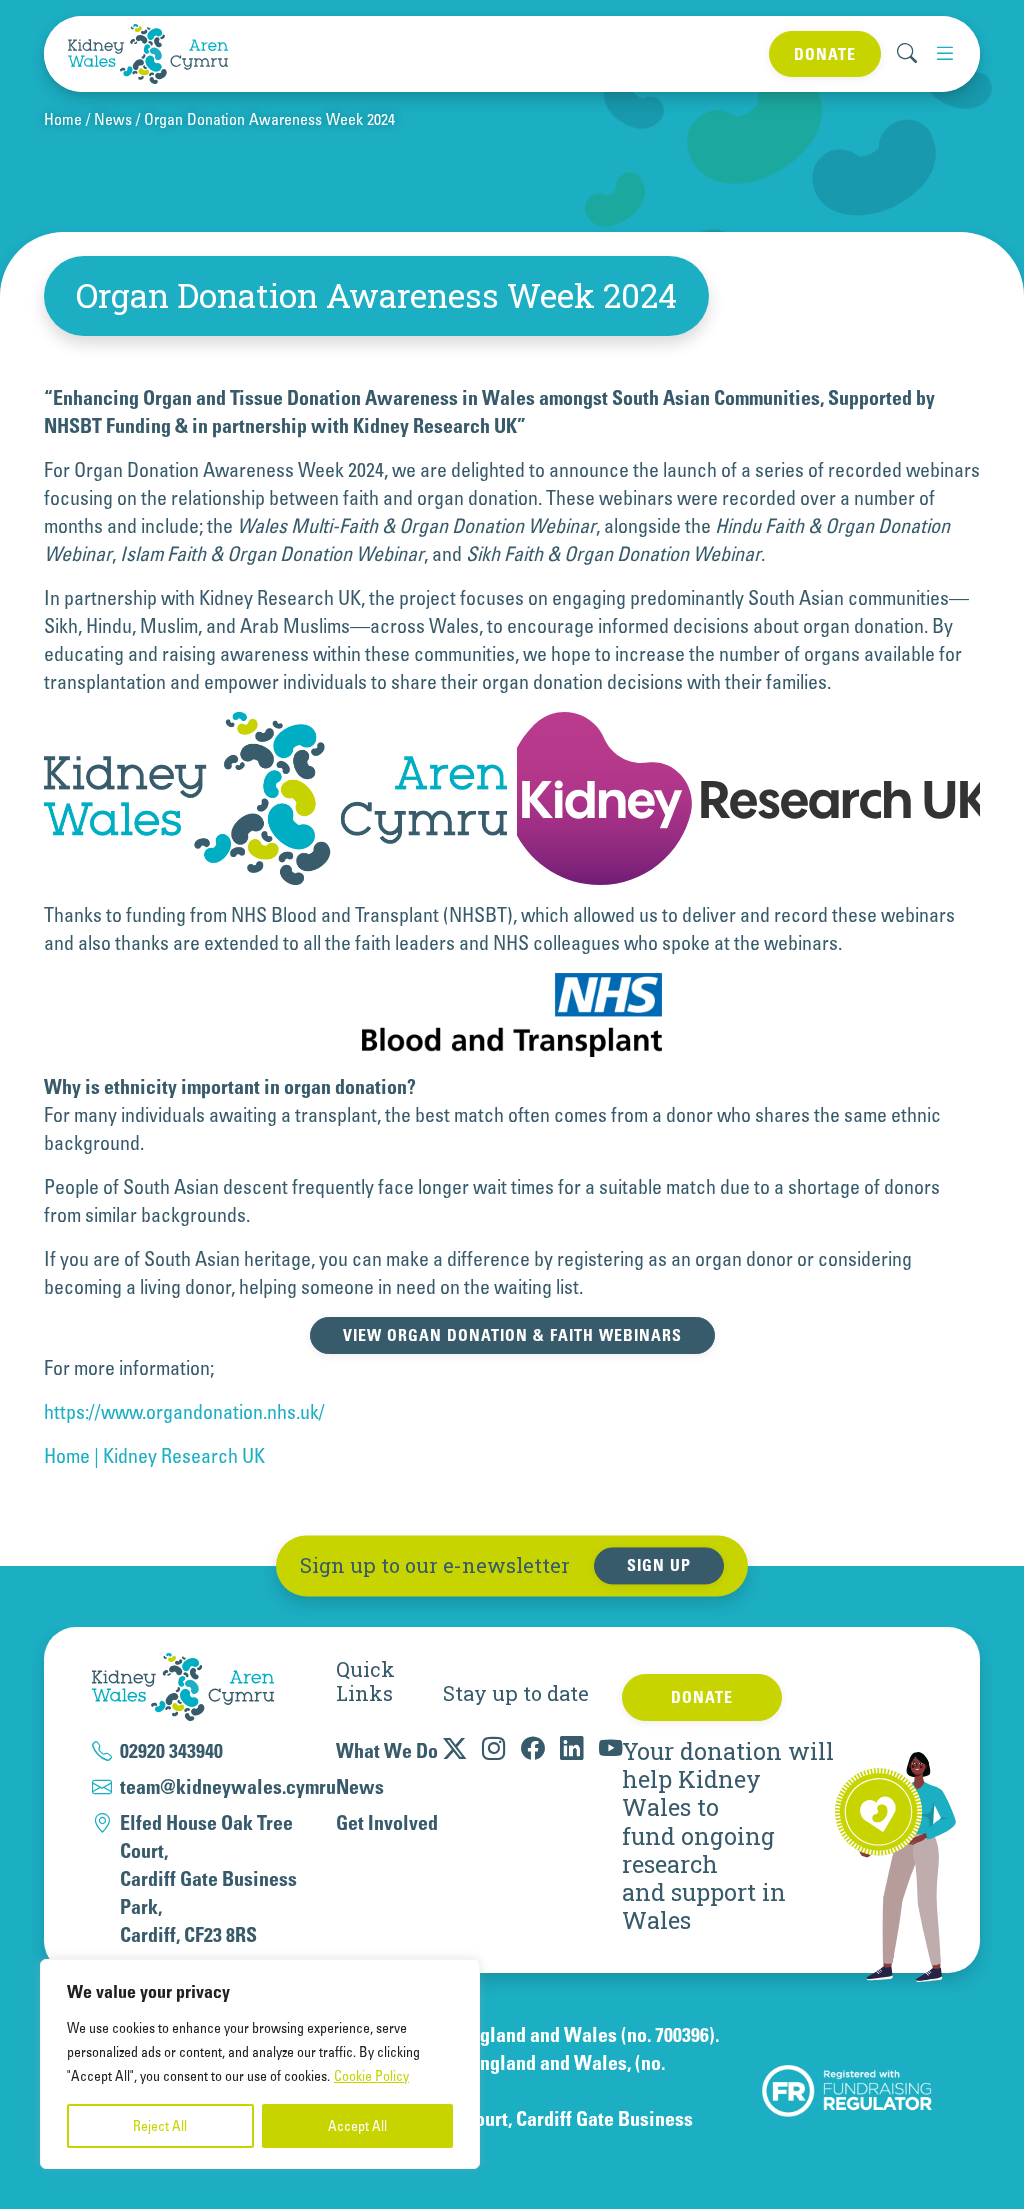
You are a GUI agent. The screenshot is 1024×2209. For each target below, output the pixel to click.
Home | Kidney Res (117, 1455)
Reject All (160, 2126)
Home (63, 119)
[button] (944, 53)
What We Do (387, 1751)
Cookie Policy (371, 2076)
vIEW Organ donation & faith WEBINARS (512, 1335)
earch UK (228, 1455)
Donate (825, 54)
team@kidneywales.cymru (228, 1787)
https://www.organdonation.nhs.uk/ (184, 1411)
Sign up (659, 1566)
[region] (260, 2064)
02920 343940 (171, 1751)
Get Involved (387, 1823)
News (113, 119)
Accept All (357, 2126)
